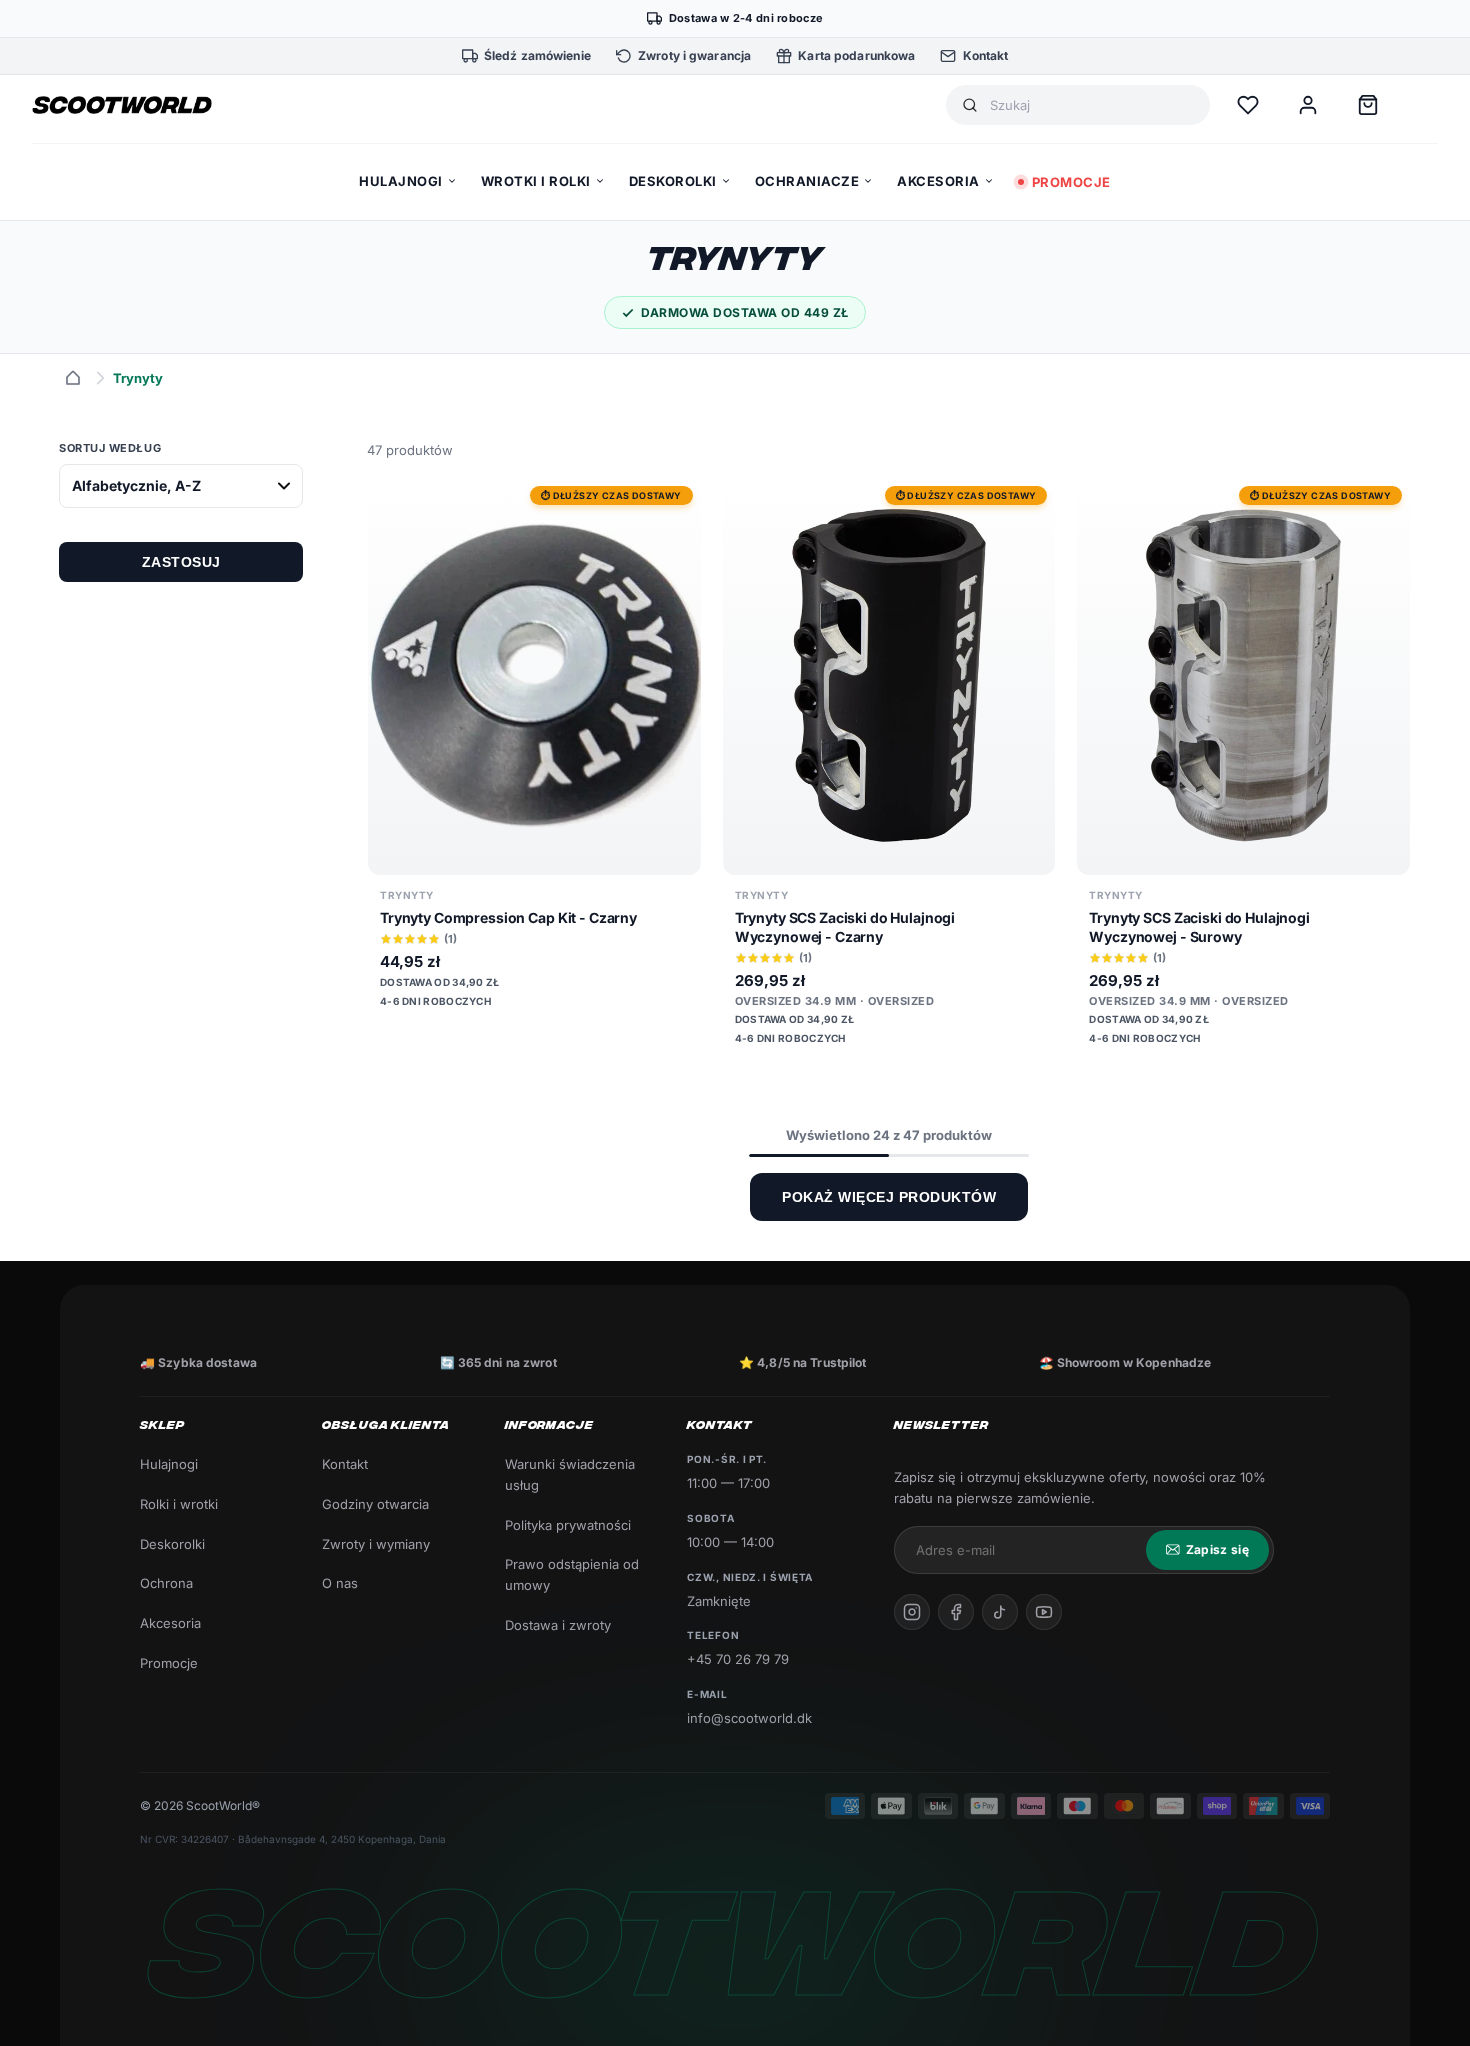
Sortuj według (110, 448)
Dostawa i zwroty (558, 1625)
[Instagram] (912, 1612)
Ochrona (166, 1583)
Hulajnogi (169, 1464)
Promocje (169, 1663)
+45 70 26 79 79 (738, 1659)
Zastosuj (181, 562)
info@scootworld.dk (749, 1718)
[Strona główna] (73, 378)
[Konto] (1308, 105)
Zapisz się (1217, 1549)
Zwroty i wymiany (376, 1544)
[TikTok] (1000, 1612)
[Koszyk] (1368, 105)
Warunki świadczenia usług (570, 1474)
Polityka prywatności (568, 1525)
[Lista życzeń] (1248, 105)
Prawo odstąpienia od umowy (572, 1574)
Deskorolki (172, 1544)
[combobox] (1092, 105)
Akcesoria (170, 1623)
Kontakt (345, 1464)
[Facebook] (956, 1612)
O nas (340, 1583)
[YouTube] (1044, 1612)
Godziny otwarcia (375, 1504)
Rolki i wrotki (179, 1504)
